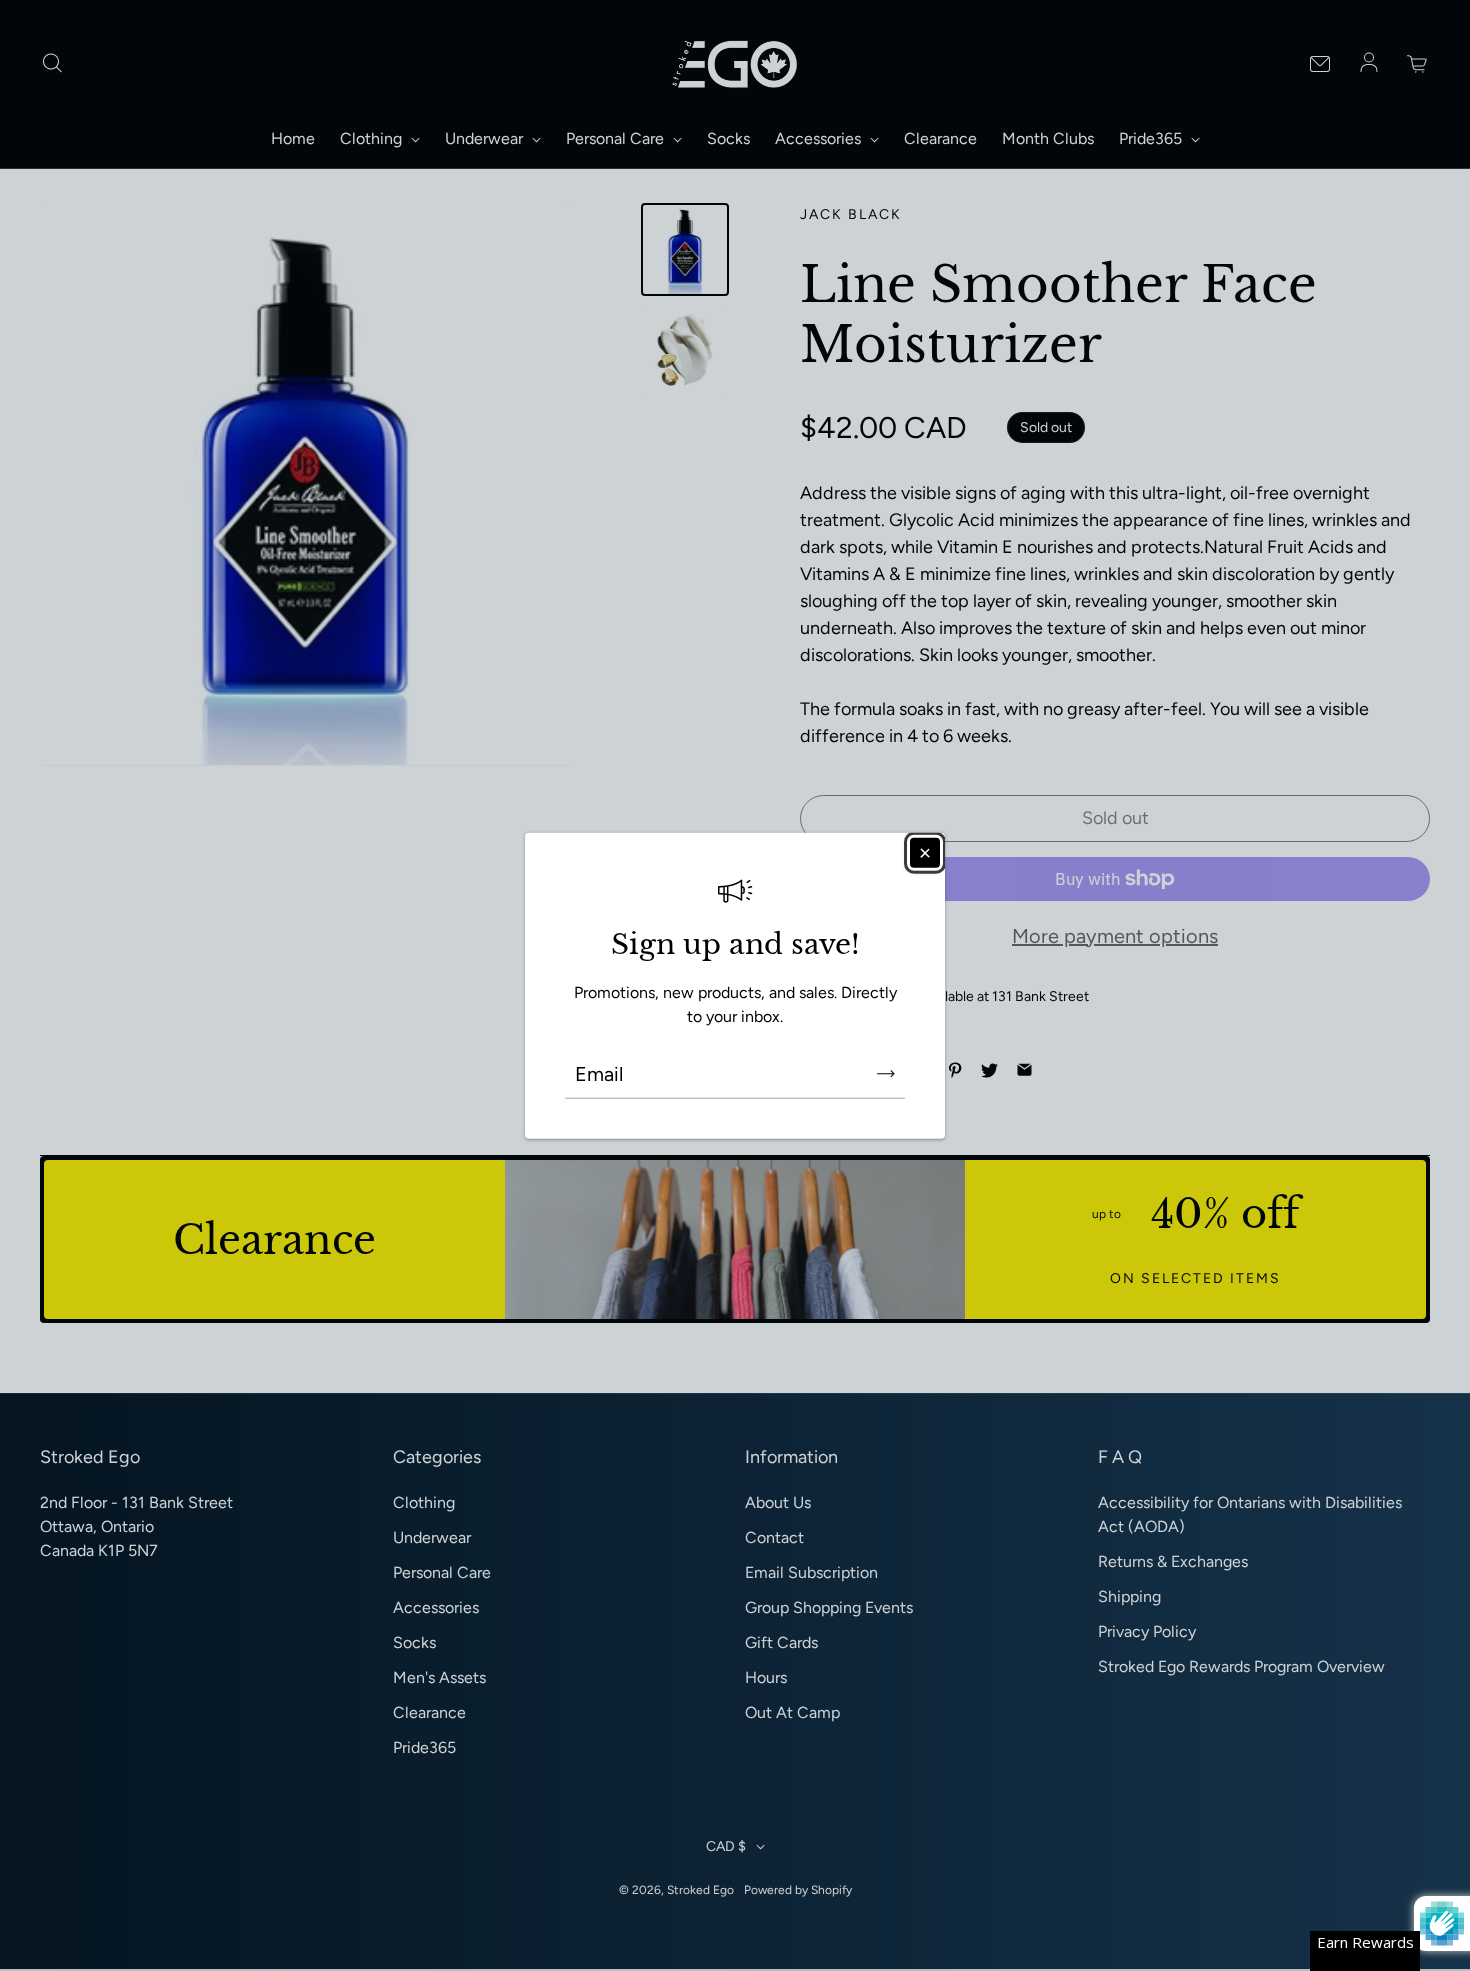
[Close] (925, 852)
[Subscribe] (886, 1074)
